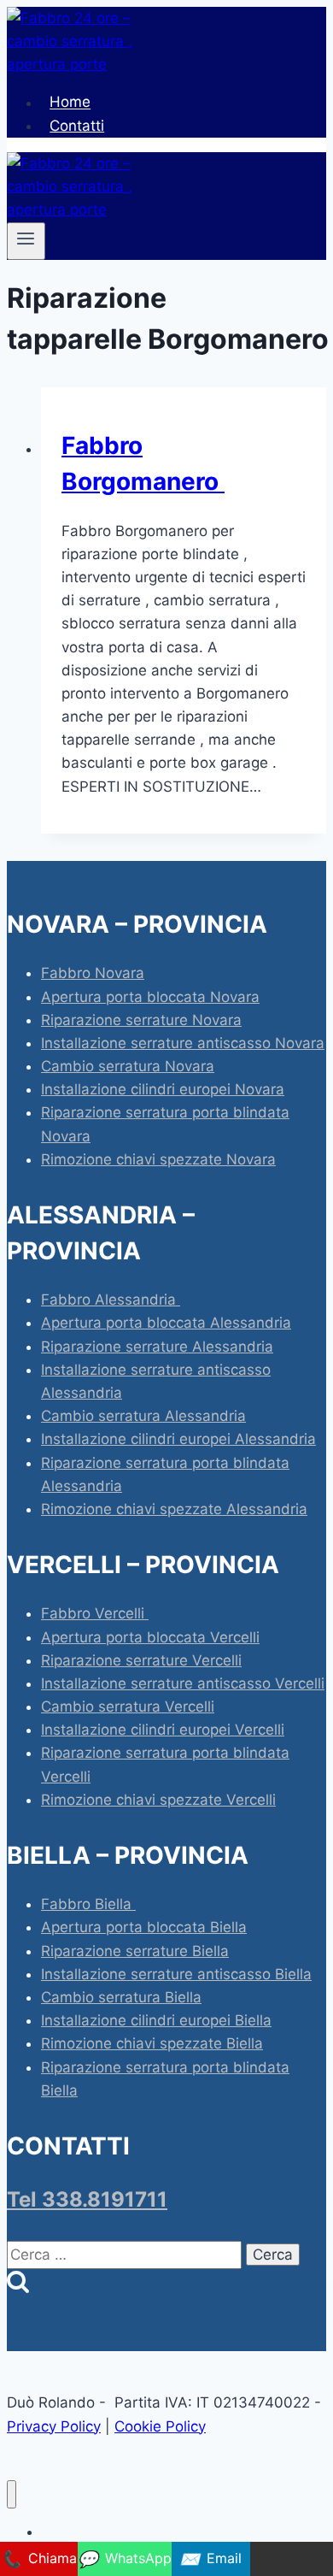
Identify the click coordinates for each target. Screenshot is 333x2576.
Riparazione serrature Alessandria (157, 1347)
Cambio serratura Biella (121, 1997)
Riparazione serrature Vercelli (141, 1660)
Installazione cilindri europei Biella (156, 2020)
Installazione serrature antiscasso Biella (176, 1974)
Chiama (39, 2559)
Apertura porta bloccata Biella (144, 1927)
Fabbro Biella (88, 1904)
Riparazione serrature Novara (141, 1020)
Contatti (77, 126)
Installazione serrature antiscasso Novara (183, 1043)
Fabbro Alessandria (111, 1300)
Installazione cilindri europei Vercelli (163, 1730)
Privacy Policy (54, 2426)
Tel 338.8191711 (87, 2199)
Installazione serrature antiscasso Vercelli (183, 1683)
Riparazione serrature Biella (135, 1951)
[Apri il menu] (26, 241)
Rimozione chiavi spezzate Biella (152, 2043)
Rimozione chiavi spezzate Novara (158, 1159)
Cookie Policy (160, 2426)
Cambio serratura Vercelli (128, 1707)
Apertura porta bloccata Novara (150, 997)
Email (210, 2559)
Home (70, 103)
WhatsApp (125, 2559)
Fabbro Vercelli (95, 1613)
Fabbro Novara (93, 973)
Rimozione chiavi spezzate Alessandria (174, 1509)
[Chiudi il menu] (12, 2494)
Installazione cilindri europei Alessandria (178, 1439)
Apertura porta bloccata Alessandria (166, 1323)
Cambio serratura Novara (128, 1066)
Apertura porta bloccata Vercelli (150, 1637)
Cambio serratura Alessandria (143, 1416)
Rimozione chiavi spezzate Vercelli (158, 1800)
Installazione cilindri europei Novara (163, 1089)
